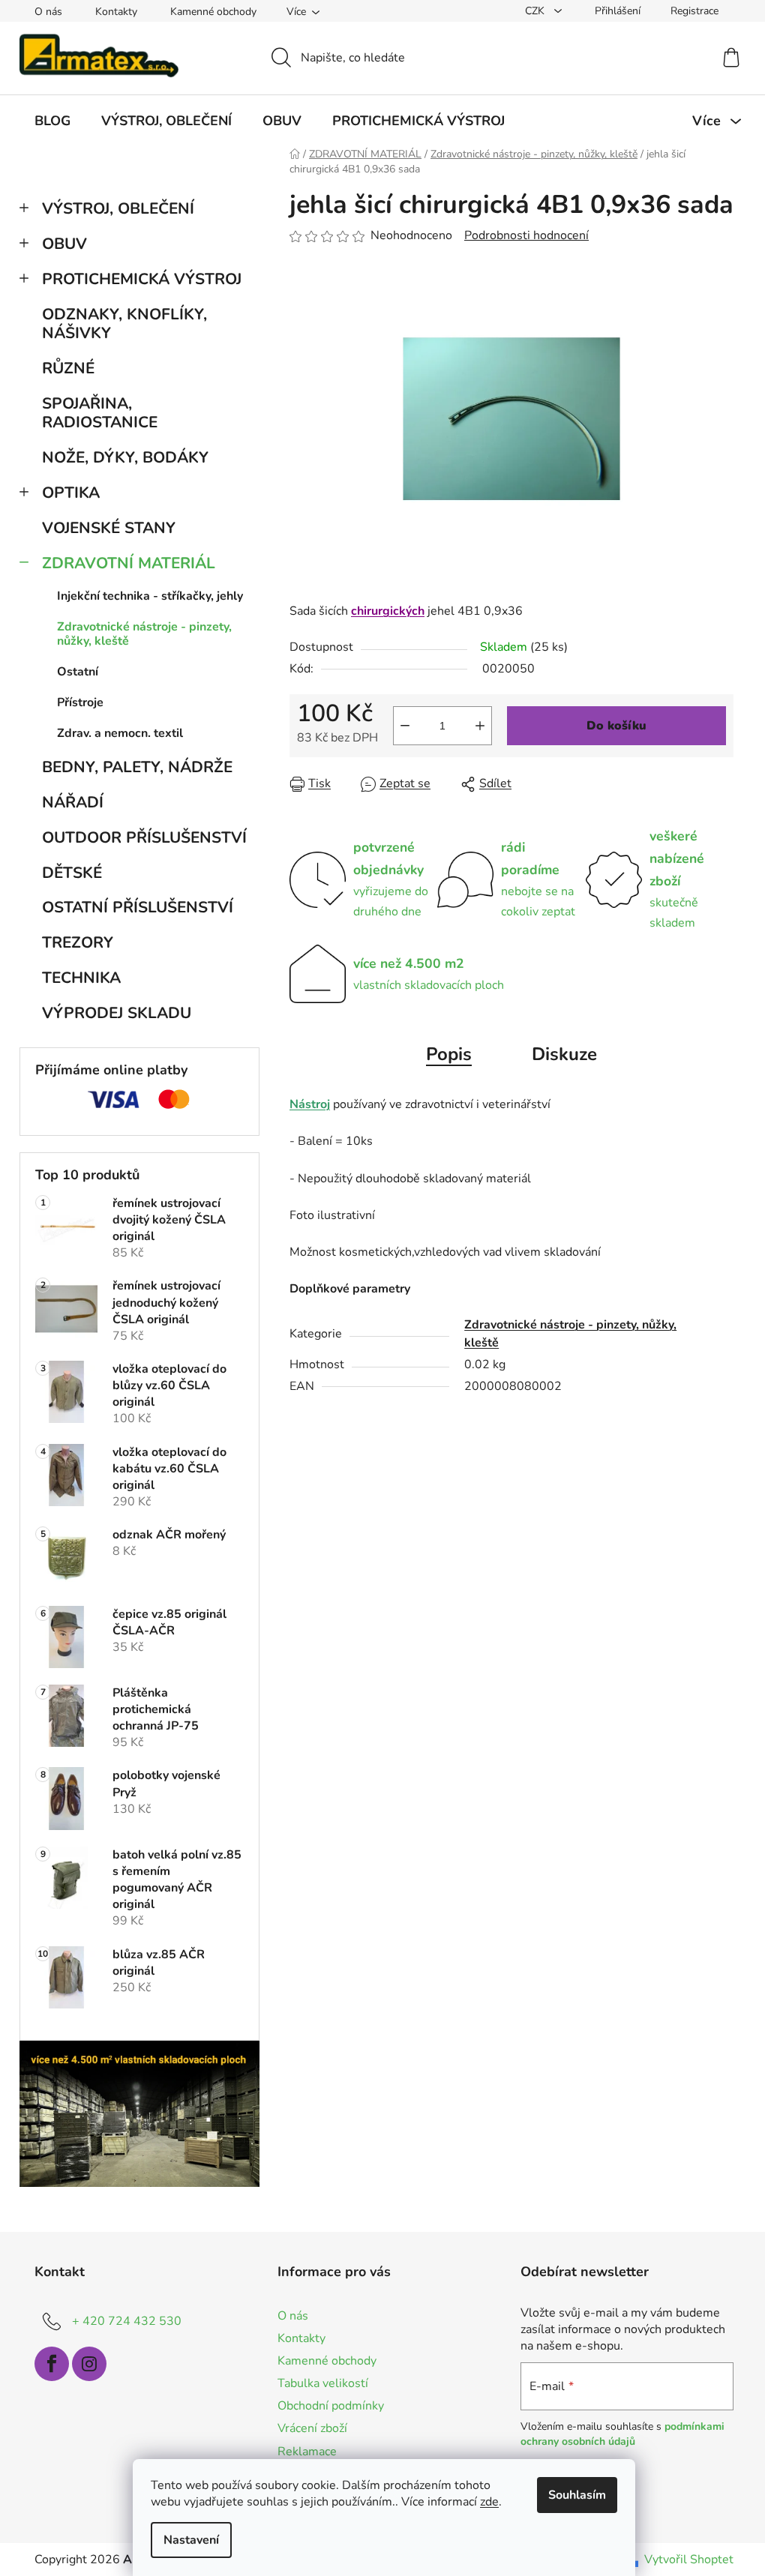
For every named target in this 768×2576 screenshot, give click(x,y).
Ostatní (78, 672)
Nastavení (191, 2540)
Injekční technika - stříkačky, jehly (150, 596)
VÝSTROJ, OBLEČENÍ (118, 208)
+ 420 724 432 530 (127, 2321)
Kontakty (116, 12)
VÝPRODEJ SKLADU (117, 1013)
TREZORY (78, 942)
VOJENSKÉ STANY (109, 528)
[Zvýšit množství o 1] (480, 726)
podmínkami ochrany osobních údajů (622, 2434)
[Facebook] (52, 2364)
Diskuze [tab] (564, 1054)
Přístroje (80, 702)
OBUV (64, 244)
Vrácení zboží (312, 2428)
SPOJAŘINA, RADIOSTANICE (100, 413)
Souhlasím (577, 2495)
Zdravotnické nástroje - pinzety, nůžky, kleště (144, 634)
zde (489, 2502)
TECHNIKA (81, 978)
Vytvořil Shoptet (689, 2560)
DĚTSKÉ (72, 873)
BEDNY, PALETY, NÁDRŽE (137, 767)
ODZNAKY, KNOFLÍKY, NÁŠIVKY (124, 323)
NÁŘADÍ (73, 802)
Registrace (694, 11)
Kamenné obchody (213, 12)
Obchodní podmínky (331, 2406)
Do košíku (616, 726)
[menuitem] (52, 121)
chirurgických (388, 611)
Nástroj (310, 1104)
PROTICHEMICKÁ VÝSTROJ (142, 279)
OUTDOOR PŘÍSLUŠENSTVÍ (144, 837)
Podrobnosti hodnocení (526, 235)
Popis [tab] (449, 1054)
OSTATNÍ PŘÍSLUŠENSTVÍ (138, 907)
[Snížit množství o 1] (405, 726)
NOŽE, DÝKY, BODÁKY (125, 457)
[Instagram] (89, 2364)
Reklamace (307, 2452)
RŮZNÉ (68, 368)
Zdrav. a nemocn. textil (120, 733)
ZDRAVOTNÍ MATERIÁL (129, 563)
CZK (536, 11)
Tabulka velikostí (323, 2383)
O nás (48, 12)
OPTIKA (71, 493)
